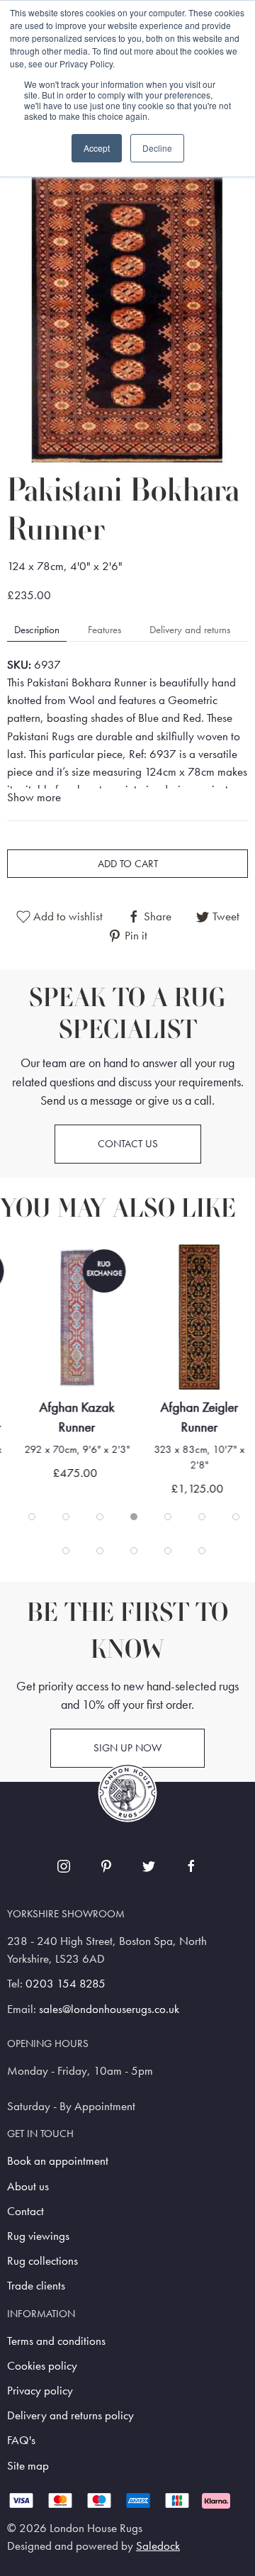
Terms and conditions (56, 2341)
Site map (28, 2466)
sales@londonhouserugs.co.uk (109, 2009)
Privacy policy (40, 2391)
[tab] (32, 1517)
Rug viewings (38, 2236)
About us (28, 2186)
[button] (127, 304)
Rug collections (42, 2261)
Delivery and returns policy (70, 2415)
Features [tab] (104, 630)
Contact (25, 2211)
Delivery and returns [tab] (190, 630)
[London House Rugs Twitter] (149, 1866)
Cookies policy (42, 2366)
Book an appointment (58, 2161)
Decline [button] (157, 148)
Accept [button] (97, 148)
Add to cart (128, 864)
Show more (34, 797)
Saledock (158, 2546)
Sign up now (127, 1748)
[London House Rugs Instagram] (64, 1866)
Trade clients (36, 2286)
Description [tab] (37, 630)
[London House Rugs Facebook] (191, 1866)
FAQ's (21, 2440)
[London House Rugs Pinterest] (106, 1866)
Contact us (128, 1144)
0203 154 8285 (66, 1984)
